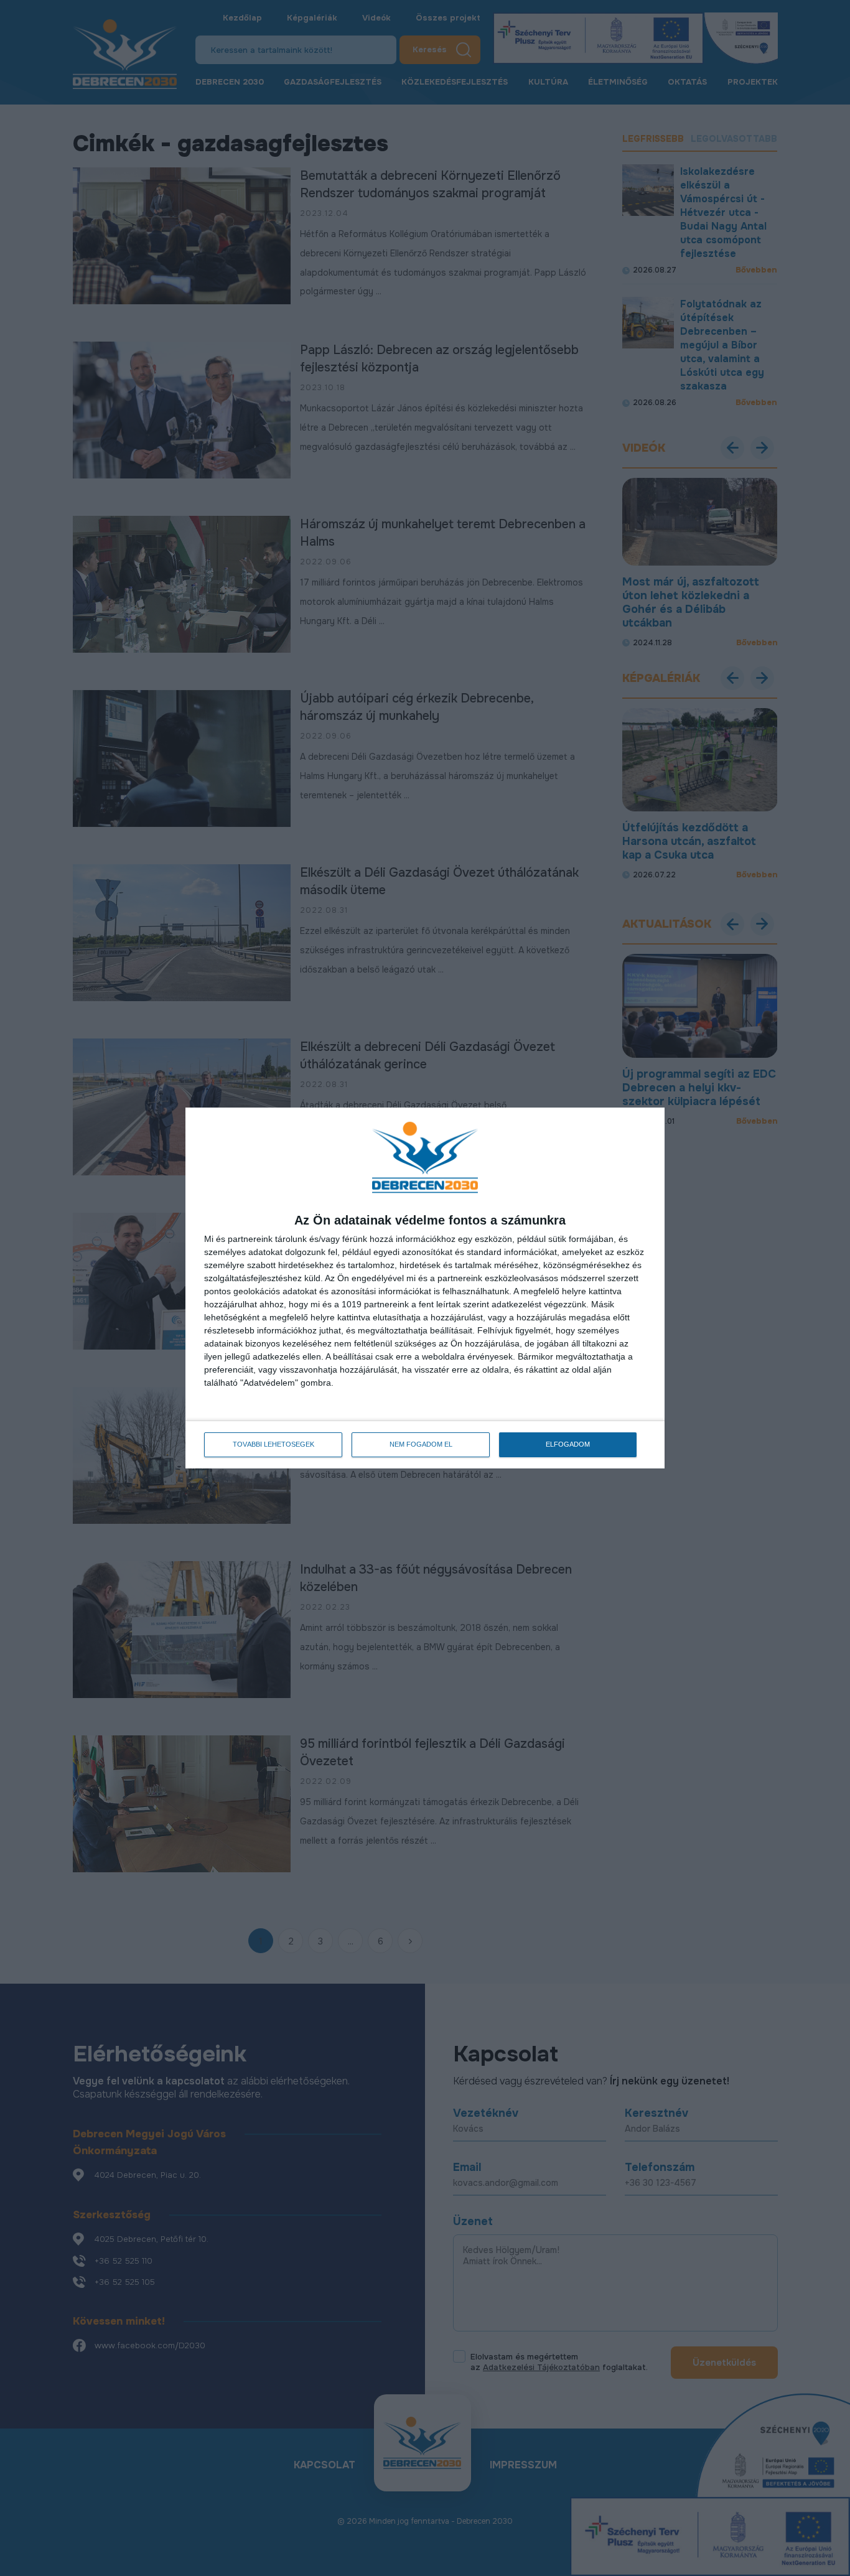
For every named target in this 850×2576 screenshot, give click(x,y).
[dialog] (425, 1288)
